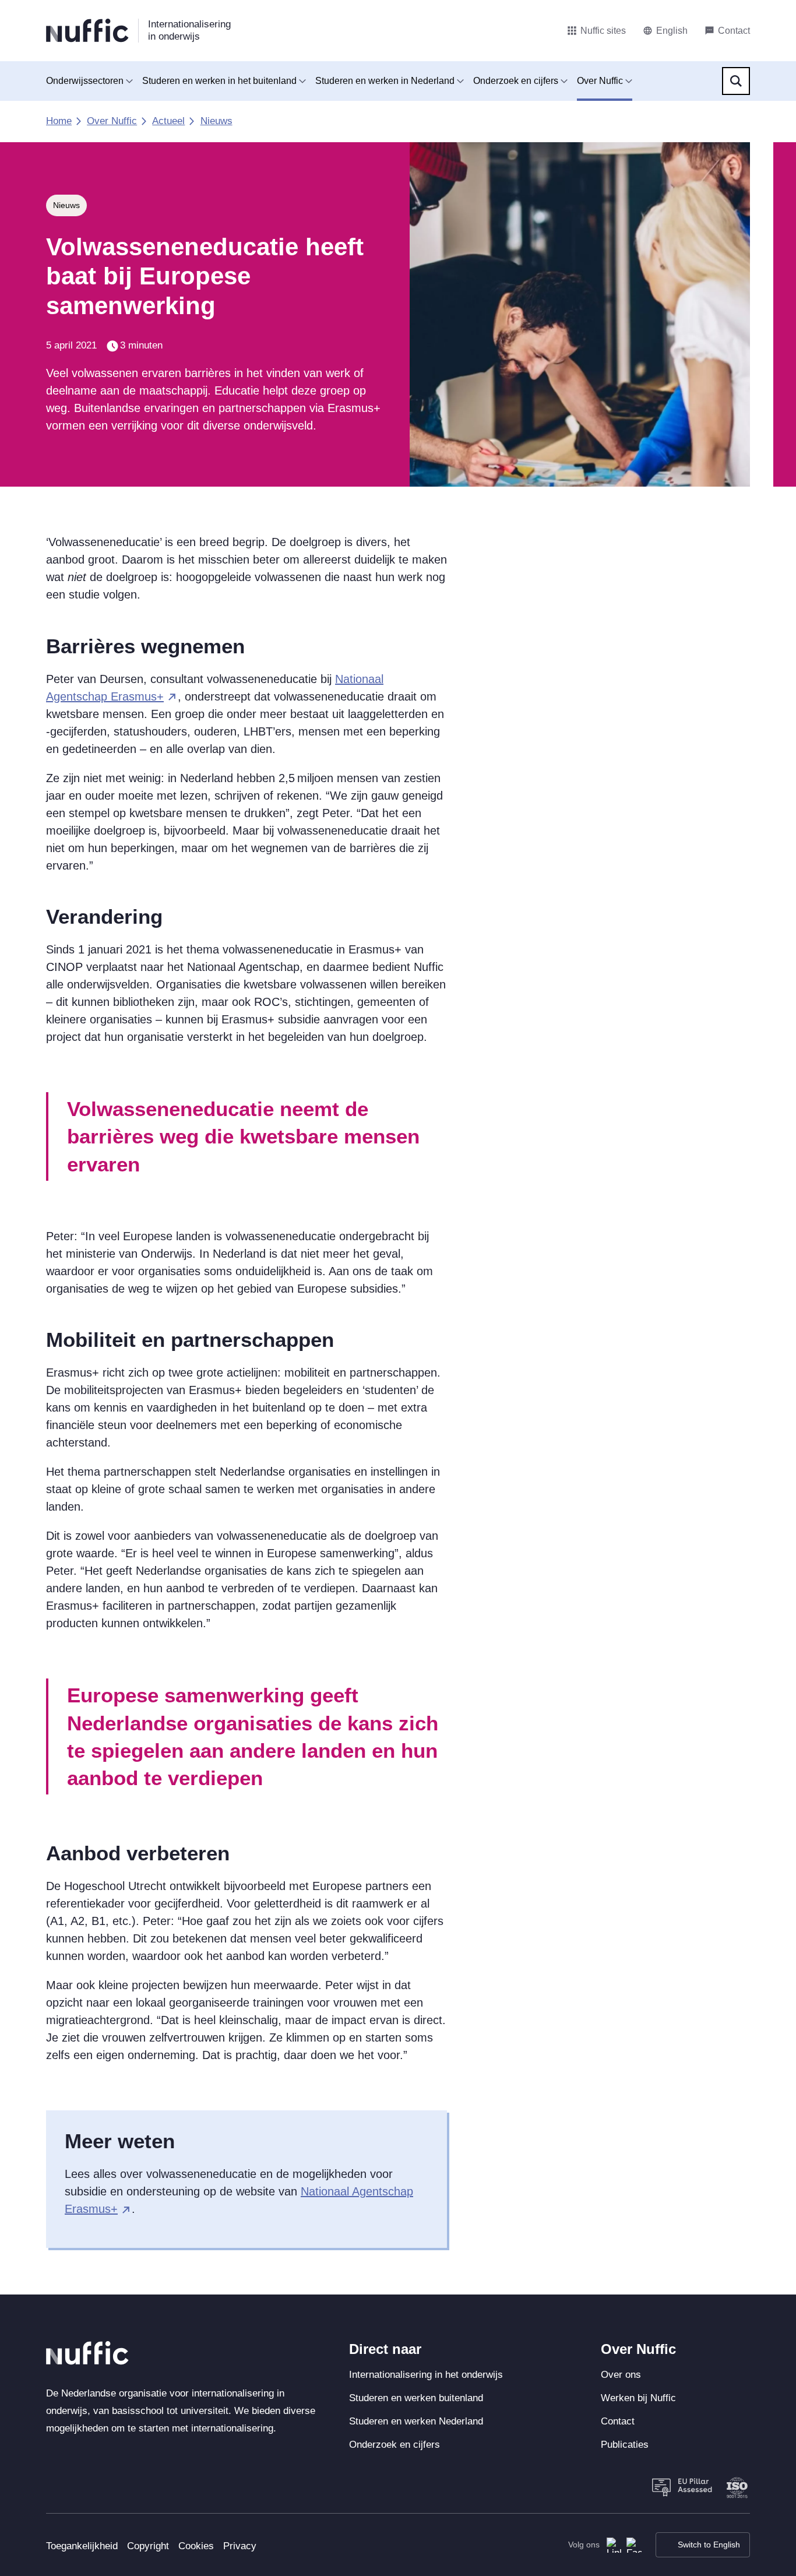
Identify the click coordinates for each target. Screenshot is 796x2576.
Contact (618, 2421)
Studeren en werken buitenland (416, 2398)
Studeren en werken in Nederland (385, 81)
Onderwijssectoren (85, 81)
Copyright (148, 2546)
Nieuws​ (216, 121)
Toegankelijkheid (82, 2546)
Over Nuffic (600, 81)
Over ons (621, 2375)
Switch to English (709, 2545)
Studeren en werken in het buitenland (219, 81)
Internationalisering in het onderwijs (426, 2375)
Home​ (59, 121)
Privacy (240, 2546)
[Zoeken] (736, 81)
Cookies (196, 2546)
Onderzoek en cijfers (516, 81)
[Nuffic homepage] (87, 31)
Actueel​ (168, 121)
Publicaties (625, 2445)
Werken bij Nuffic (638, 2398)
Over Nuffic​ (112, 121)
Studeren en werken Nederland (416, 2421)
